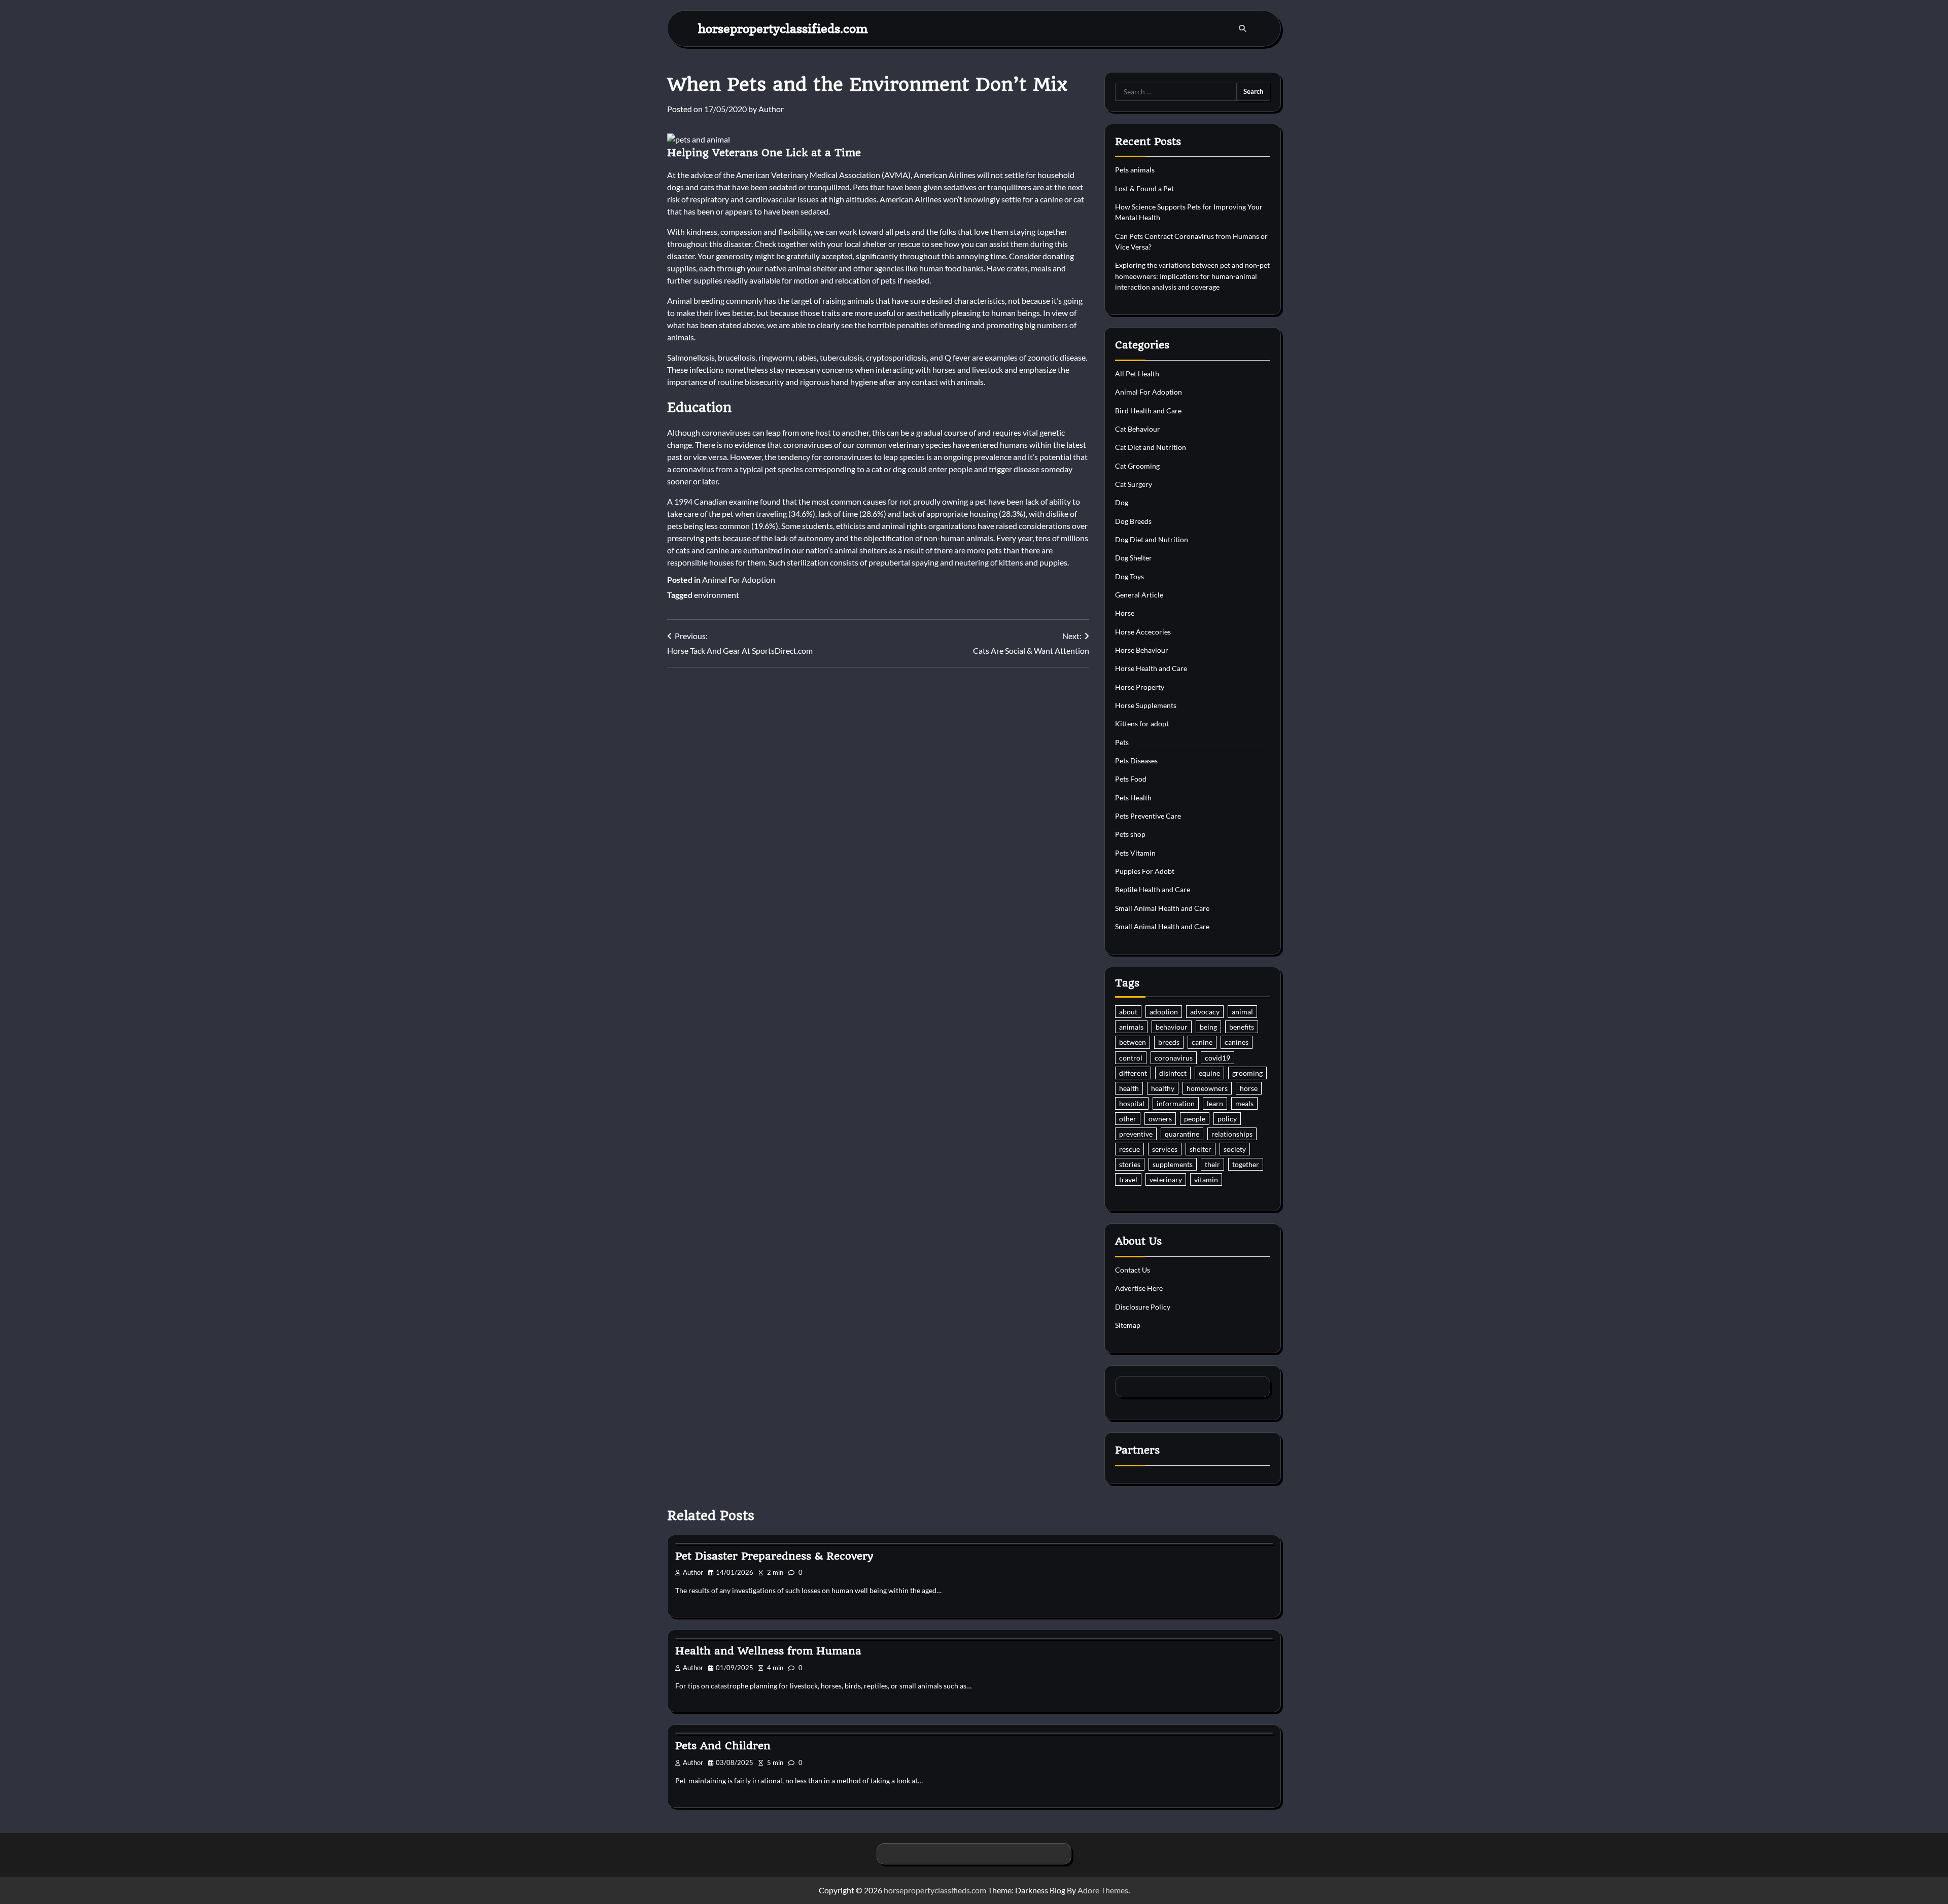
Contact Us (1133, 1270)
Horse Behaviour (1142, 650)
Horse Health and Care (1151, 668)
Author (771, 109)
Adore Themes (1103, 1890)
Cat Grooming (1137, 466)
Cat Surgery (1134, 484)
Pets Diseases (1136, 761)
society (1235, 1149)
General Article (1139, 595)
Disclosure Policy (1143, 1307)
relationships (1232, 1134)
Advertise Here (1139, 1288)
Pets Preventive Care (1148, 816)
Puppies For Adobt (1145, 871)
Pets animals (1135, 170)
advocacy (1205, 1012)
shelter (1201, 1149)
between (1133, 1042)
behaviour (1172, 1027)
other (1128, 1119)
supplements (1173, 1164)
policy (1227, 1119)
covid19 (1217, 1058)
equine (1209, 1073)
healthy (1163, 1088)
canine (1202, 1042)
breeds (1169, 1042)
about (1128, 1012)
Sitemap (1128, 1325)
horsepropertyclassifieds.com (783, 28)
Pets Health (1133, 798)
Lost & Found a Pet (1144, 188)
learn (1215, 1103)
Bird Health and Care (1148, 411)
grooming (1247, 1073)
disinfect (1173, 1073)
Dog (1122, 502)
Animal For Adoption (739, 579)
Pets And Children (723, 1746)
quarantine (1182, 1134)
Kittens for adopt (1142, 724)
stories (1130, 1164)
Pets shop (1130, 834)
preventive (1136, 1134)
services (1165, 1149)
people (1195, 1119)
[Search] (1242, 28)
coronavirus (1174, 1058)
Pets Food (1131, 779)
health (1129, 1088)
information (1176, 1103)
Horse (1125, 613)
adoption (1164, 1012)
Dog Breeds (1133, 521)
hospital (1132, 1103)
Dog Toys (1129, 576)
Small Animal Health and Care (1162, 908)
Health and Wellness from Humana (768, 1651)
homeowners (1207, 1088)
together (1246, 1164)
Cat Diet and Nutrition (1151, 447)
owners (1160, 1119)
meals (1244, 1103)
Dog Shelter (1134, 558)
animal (1242, 1012)
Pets (1122, 742)
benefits (1242, 1027)
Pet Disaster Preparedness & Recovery (774, 1556)
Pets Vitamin (1135, 853)
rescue (1129, 1149)
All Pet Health (1137, 374)
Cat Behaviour (1138, 429)
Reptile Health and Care (1153, 889)
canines (1237, 1042)
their (1212, 1164)
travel (1128, 1179)
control (1131, 1058)
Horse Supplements (1146, 705)
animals (1131, 1027)
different (1133, 1073)
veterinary (1166, 1179)
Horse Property (1140, 687)
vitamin (1206, 1179)
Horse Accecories (1143, 632)
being (1208, 1027)
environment (717, 595)
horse (1249, 1088)
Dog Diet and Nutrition (1152, 539)
